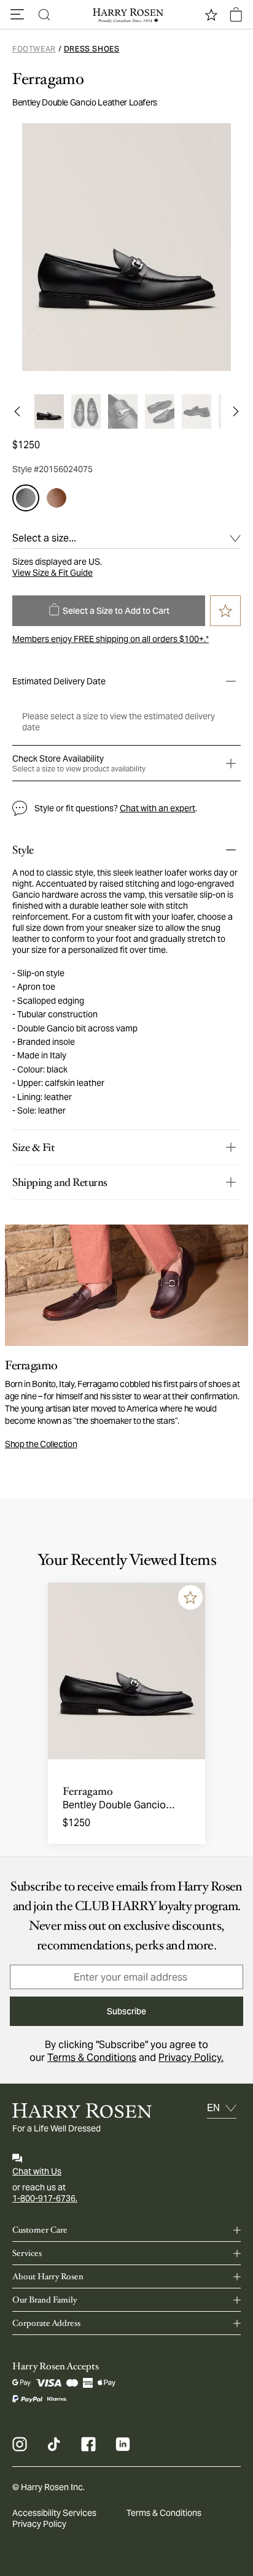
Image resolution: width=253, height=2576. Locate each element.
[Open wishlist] (211, 15)
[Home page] (126, 15)
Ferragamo (48, 79)
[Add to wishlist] (190, 1597)
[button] (17, 15)
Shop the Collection (41, 1444)
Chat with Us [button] (37, 2171)
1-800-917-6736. (45, 2198)
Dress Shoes (92, 49)
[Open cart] (236, 15)
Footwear (34, 49)
